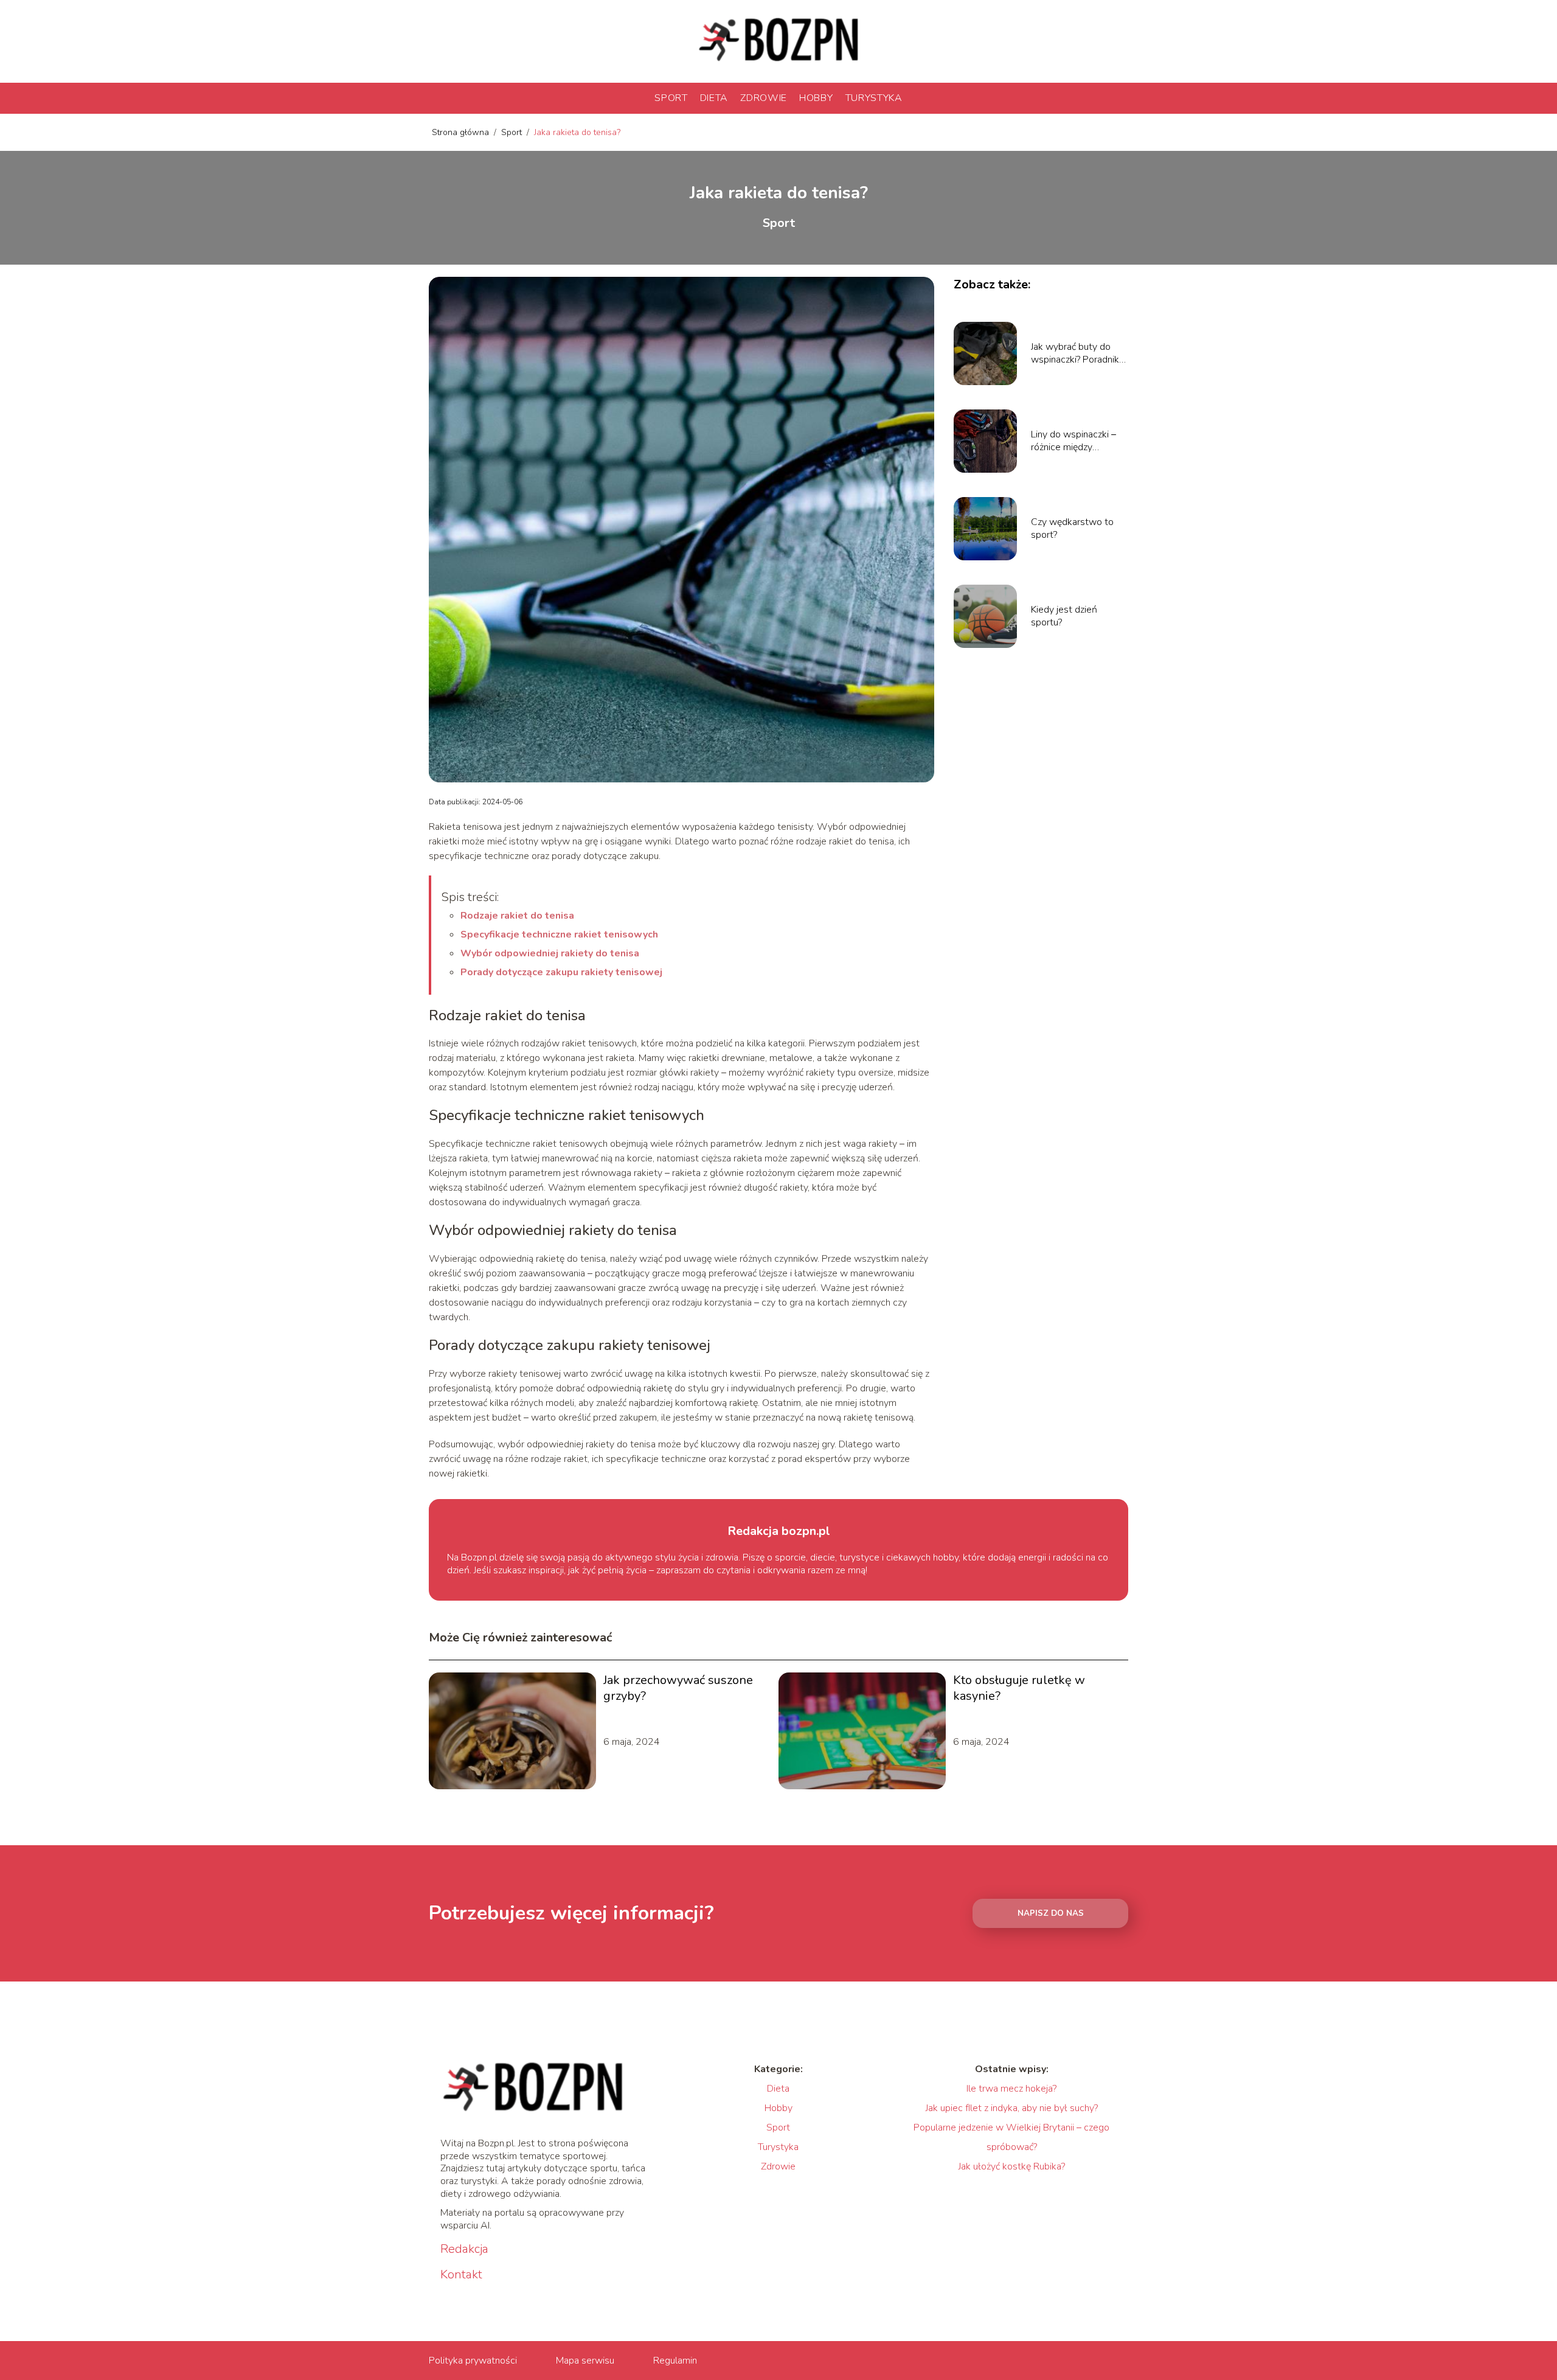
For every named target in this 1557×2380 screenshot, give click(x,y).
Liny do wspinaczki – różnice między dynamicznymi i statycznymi (1073, 441)
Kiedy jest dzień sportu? (1064, 616)
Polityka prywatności (473, 2361)
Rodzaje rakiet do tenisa (517, 916)
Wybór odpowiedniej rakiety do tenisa (550, 953)
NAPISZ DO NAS (1051, 1913)
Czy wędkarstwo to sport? (1072, 529)
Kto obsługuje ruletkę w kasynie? (1019, 1688)
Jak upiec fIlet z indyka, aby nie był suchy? (1012, 2108)
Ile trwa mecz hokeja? (1011, 2089)
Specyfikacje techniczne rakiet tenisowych (559, 934)
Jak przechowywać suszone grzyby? (678, 1688)
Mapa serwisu (585, 2361)
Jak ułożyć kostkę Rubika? (1012, 2166)
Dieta (714, 98)
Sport (671, 98)
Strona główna (462, 132)
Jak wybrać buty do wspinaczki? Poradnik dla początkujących (1075, 353)
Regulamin (675, 2361)
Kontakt (461, 2275)
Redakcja (464, 2249)
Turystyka (874, 98)
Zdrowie (764, 98)
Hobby (816, 98)
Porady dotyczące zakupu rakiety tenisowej (561, 972)
